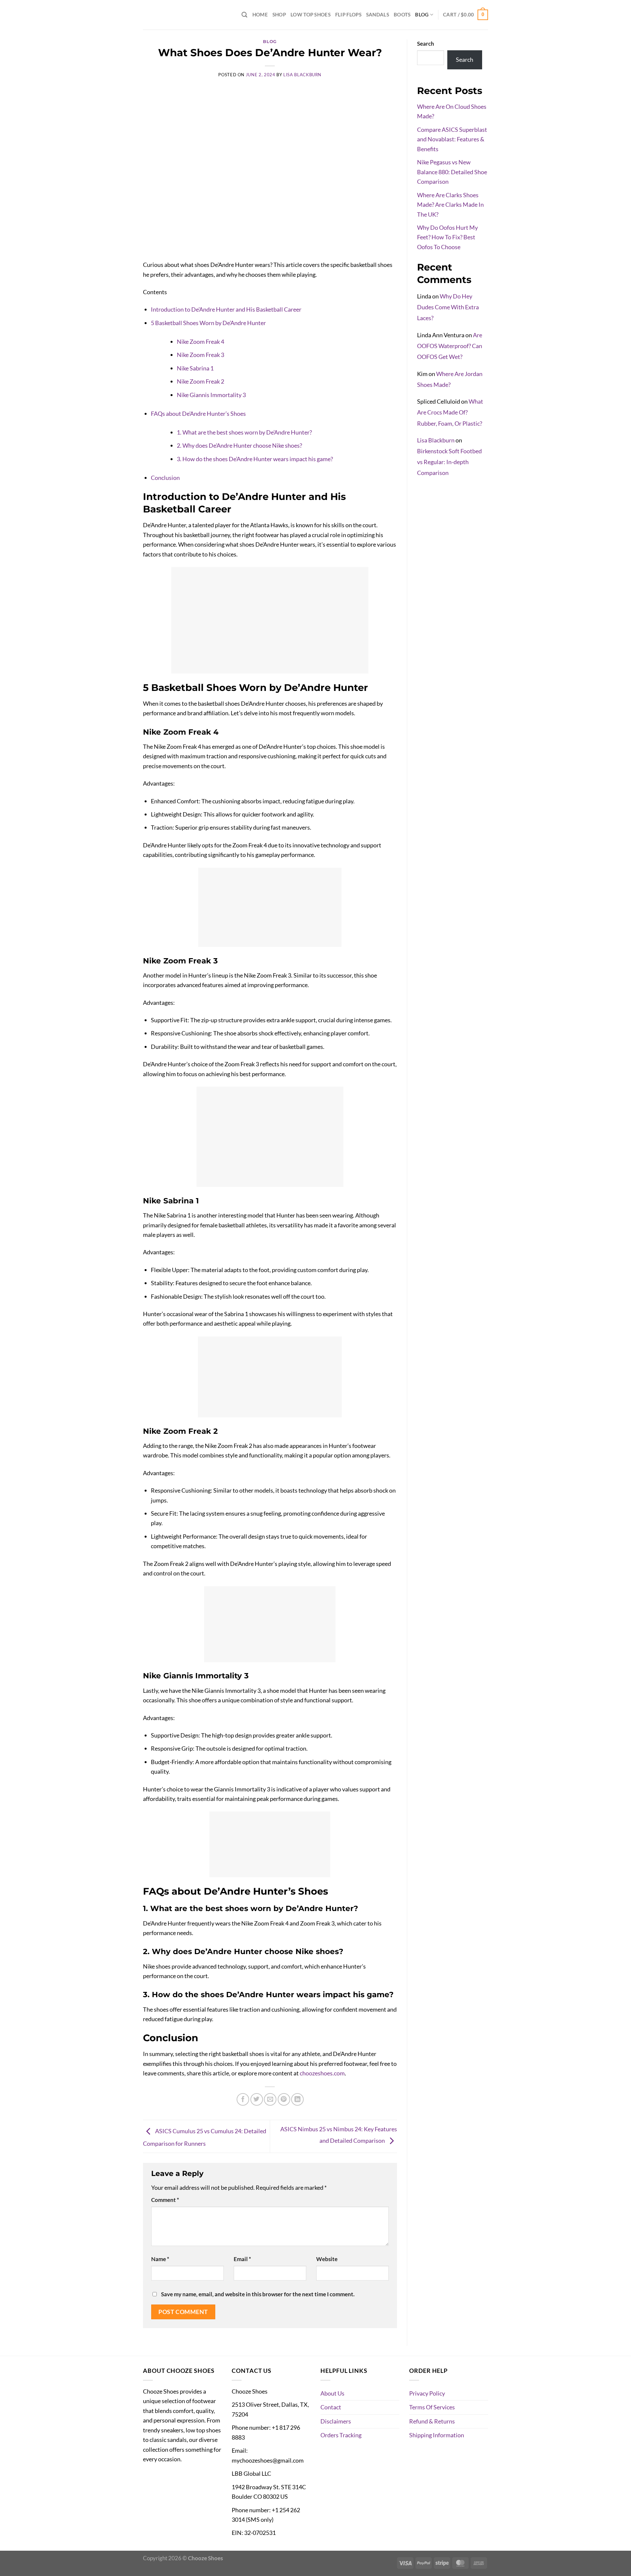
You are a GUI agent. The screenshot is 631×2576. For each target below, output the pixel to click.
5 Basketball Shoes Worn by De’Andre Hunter (208, 323)
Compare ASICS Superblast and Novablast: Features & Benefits (452, 139)
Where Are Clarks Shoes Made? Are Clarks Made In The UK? (450, 205)
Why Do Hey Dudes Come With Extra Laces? (448, 307)
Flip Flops (348, 14)
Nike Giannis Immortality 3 (211, 395)
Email (242, 2259)
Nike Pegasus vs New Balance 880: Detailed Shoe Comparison (452, 172)
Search (426, 44)
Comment (165, 2200)
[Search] (245, 15)
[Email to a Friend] (270, 2099)
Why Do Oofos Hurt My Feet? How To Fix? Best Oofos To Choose (447, 237)
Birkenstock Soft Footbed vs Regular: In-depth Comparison (449, 462)
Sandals (378, 14)
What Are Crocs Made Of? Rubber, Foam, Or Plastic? (450, 412)
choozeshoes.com (322, 2073)
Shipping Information (437, 2435)
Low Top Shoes (311, 14)
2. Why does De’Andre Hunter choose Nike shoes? (239, 445)
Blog (422, 14)
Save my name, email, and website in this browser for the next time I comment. (258, 2294)
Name (160, 2259)
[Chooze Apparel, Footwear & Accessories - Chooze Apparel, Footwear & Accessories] (176, 15)
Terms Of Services (432, 2407)
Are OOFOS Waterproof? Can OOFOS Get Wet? (450, 346)
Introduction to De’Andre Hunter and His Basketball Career (226, 309)
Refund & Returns (432, 2421)
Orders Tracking (341, 2435)
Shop (279, 14)
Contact (331, 2407)
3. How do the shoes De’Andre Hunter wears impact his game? (255, 459)
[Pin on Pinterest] (284, 2099)
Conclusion (165, 478)
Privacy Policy (427, 2393)
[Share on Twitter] (257, 2099)
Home (260, 14)
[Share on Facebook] (243, 2099)
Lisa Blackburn (302, 75)
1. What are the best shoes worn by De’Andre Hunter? (244, 432)
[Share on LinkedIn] (297, 2099)
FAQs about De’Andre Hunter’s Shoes (198, 414)
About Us (332, 2393)
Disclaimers (336, 2421)
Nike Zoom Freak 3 (200, 355)
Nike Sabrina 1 (195, 368)
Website (327, 2259)
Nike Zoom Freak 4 (200, 342)
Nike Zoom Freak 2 (200, 381)
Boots (402, 14)
